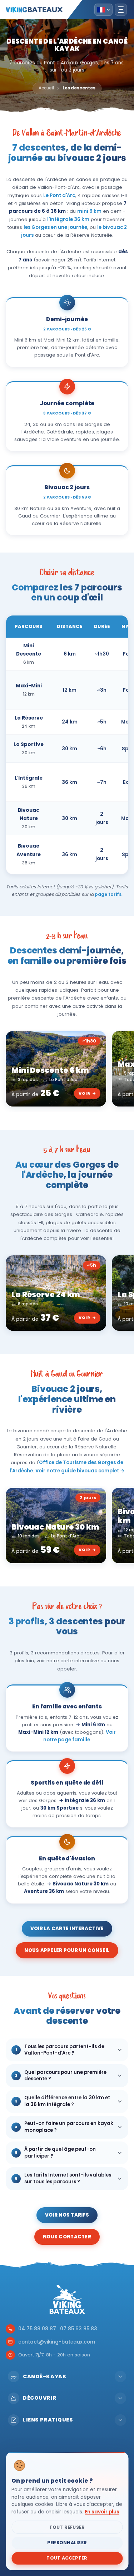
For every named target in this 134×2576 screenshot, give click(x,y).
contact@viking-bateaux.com (57, 2342)
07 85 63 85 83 (79, 2329)
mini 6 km (89, 211)
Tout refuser (67, 2527)
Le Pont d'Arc (59, 195)
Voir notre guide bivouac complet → (80, 1471)
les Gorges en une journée (55, 227)
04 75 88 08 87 (37, 2329)
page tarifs (108, 894)
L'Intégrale (29, 778)
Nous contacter (67, 2237)
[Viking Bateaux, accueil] (34, 10)
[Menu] (121, 10)
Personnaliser (67, 2543)
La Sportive (29, 744)
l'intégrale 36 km (68, 219)
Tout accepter (67, 2558)
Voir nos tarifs (67, 2215)
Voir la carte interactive (67, 1929)
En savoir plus (102, 2512)
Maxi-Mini (29, 686)
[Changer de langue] (103, 10)
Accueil (46, 88)
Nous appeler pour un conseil (67, 1950)
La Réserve (29, 718)
